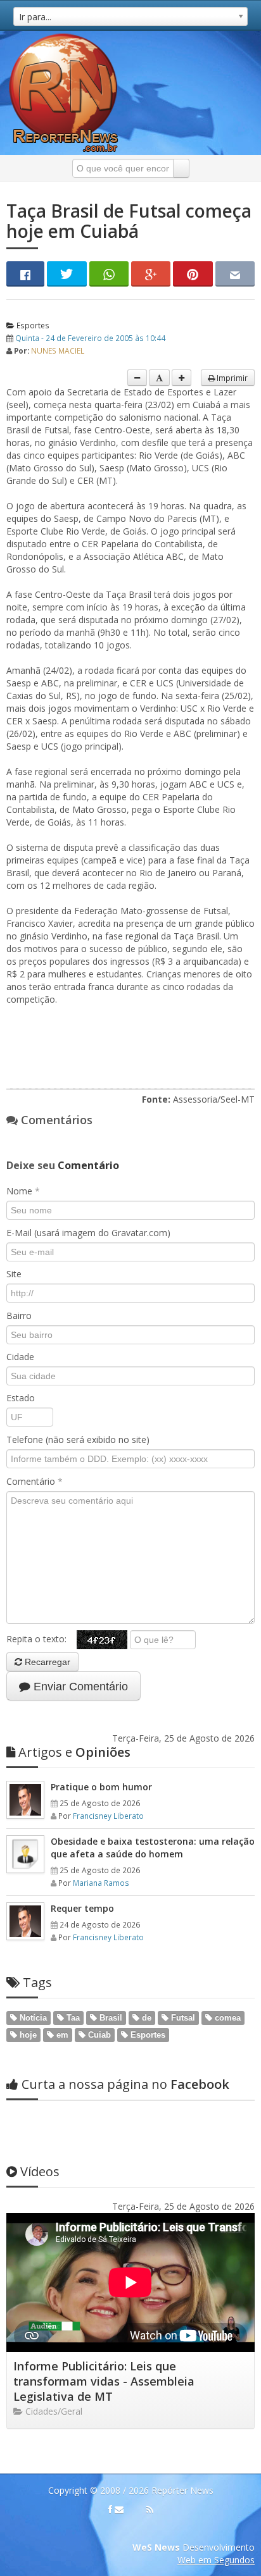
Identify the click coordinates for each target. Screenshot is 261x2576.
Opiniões (74, 1752)
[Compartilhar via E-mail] (235, 274)
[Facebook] (110, 2510)
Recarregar (46, 1662)
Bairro (19, 1316)
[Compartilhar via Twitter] (67, 274)
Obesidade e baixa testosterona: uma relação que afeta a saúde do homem (153, 1848)
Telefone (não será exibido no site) (78, 1440)
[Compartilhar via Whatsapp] (109, 274)
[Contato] (119, 2510)
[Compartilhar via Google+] (151, 274)
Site (14, 1274)
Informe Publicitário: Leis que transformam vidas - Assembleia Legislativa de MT (104, 2381)
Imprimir (231, 378)
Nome (23, 1191)
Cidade (20, 1357)
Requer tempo (82, 1908)
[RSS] (150, 2510)
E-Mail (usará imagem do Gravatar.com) (88, 1233)
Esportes (32, 325)
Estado (21, 1398)
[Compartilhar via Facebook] (25, 274)
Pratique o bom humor (101, 1787)
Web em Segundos (216, 2560)
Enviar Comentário (79, 1687)
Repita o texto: (41, 1639)
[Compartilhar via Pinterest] (193, 274)
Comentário (35, 1481)
